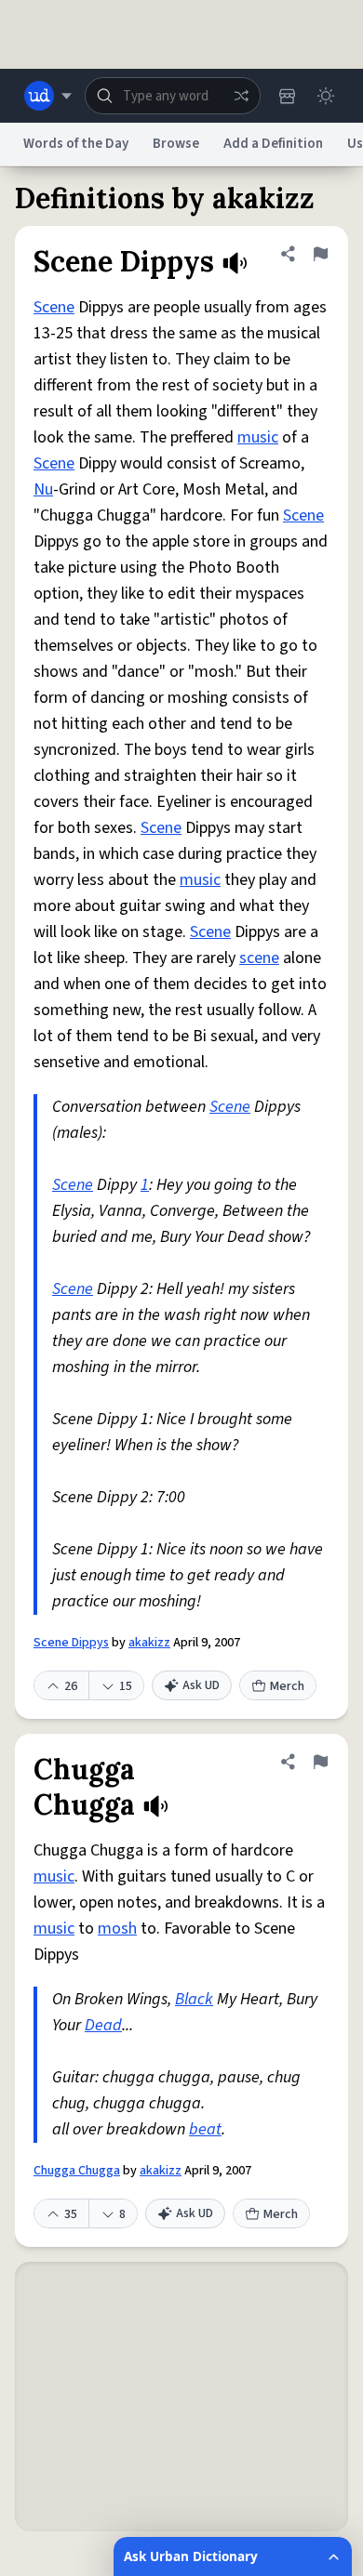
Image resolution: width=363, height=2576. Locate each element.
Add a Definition (273, 144)
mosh (117, 1929)
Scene (54, 307)
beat (205, 2129)
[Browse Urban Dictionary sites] (48, 96)
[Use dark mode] (326, 96)
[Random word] (241, 96)
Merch (287, 1686)
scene (259, 958)
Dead (103, 2025)
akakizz (149, 1643)
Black (194, 1999)
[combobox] (173, 96)
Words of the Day (76, 144)
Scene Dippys (71, 1643)
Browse (176, 144)
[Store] (287, 96)
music (258, 437)
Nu (43, 489)
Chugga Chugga (77, 2171)
